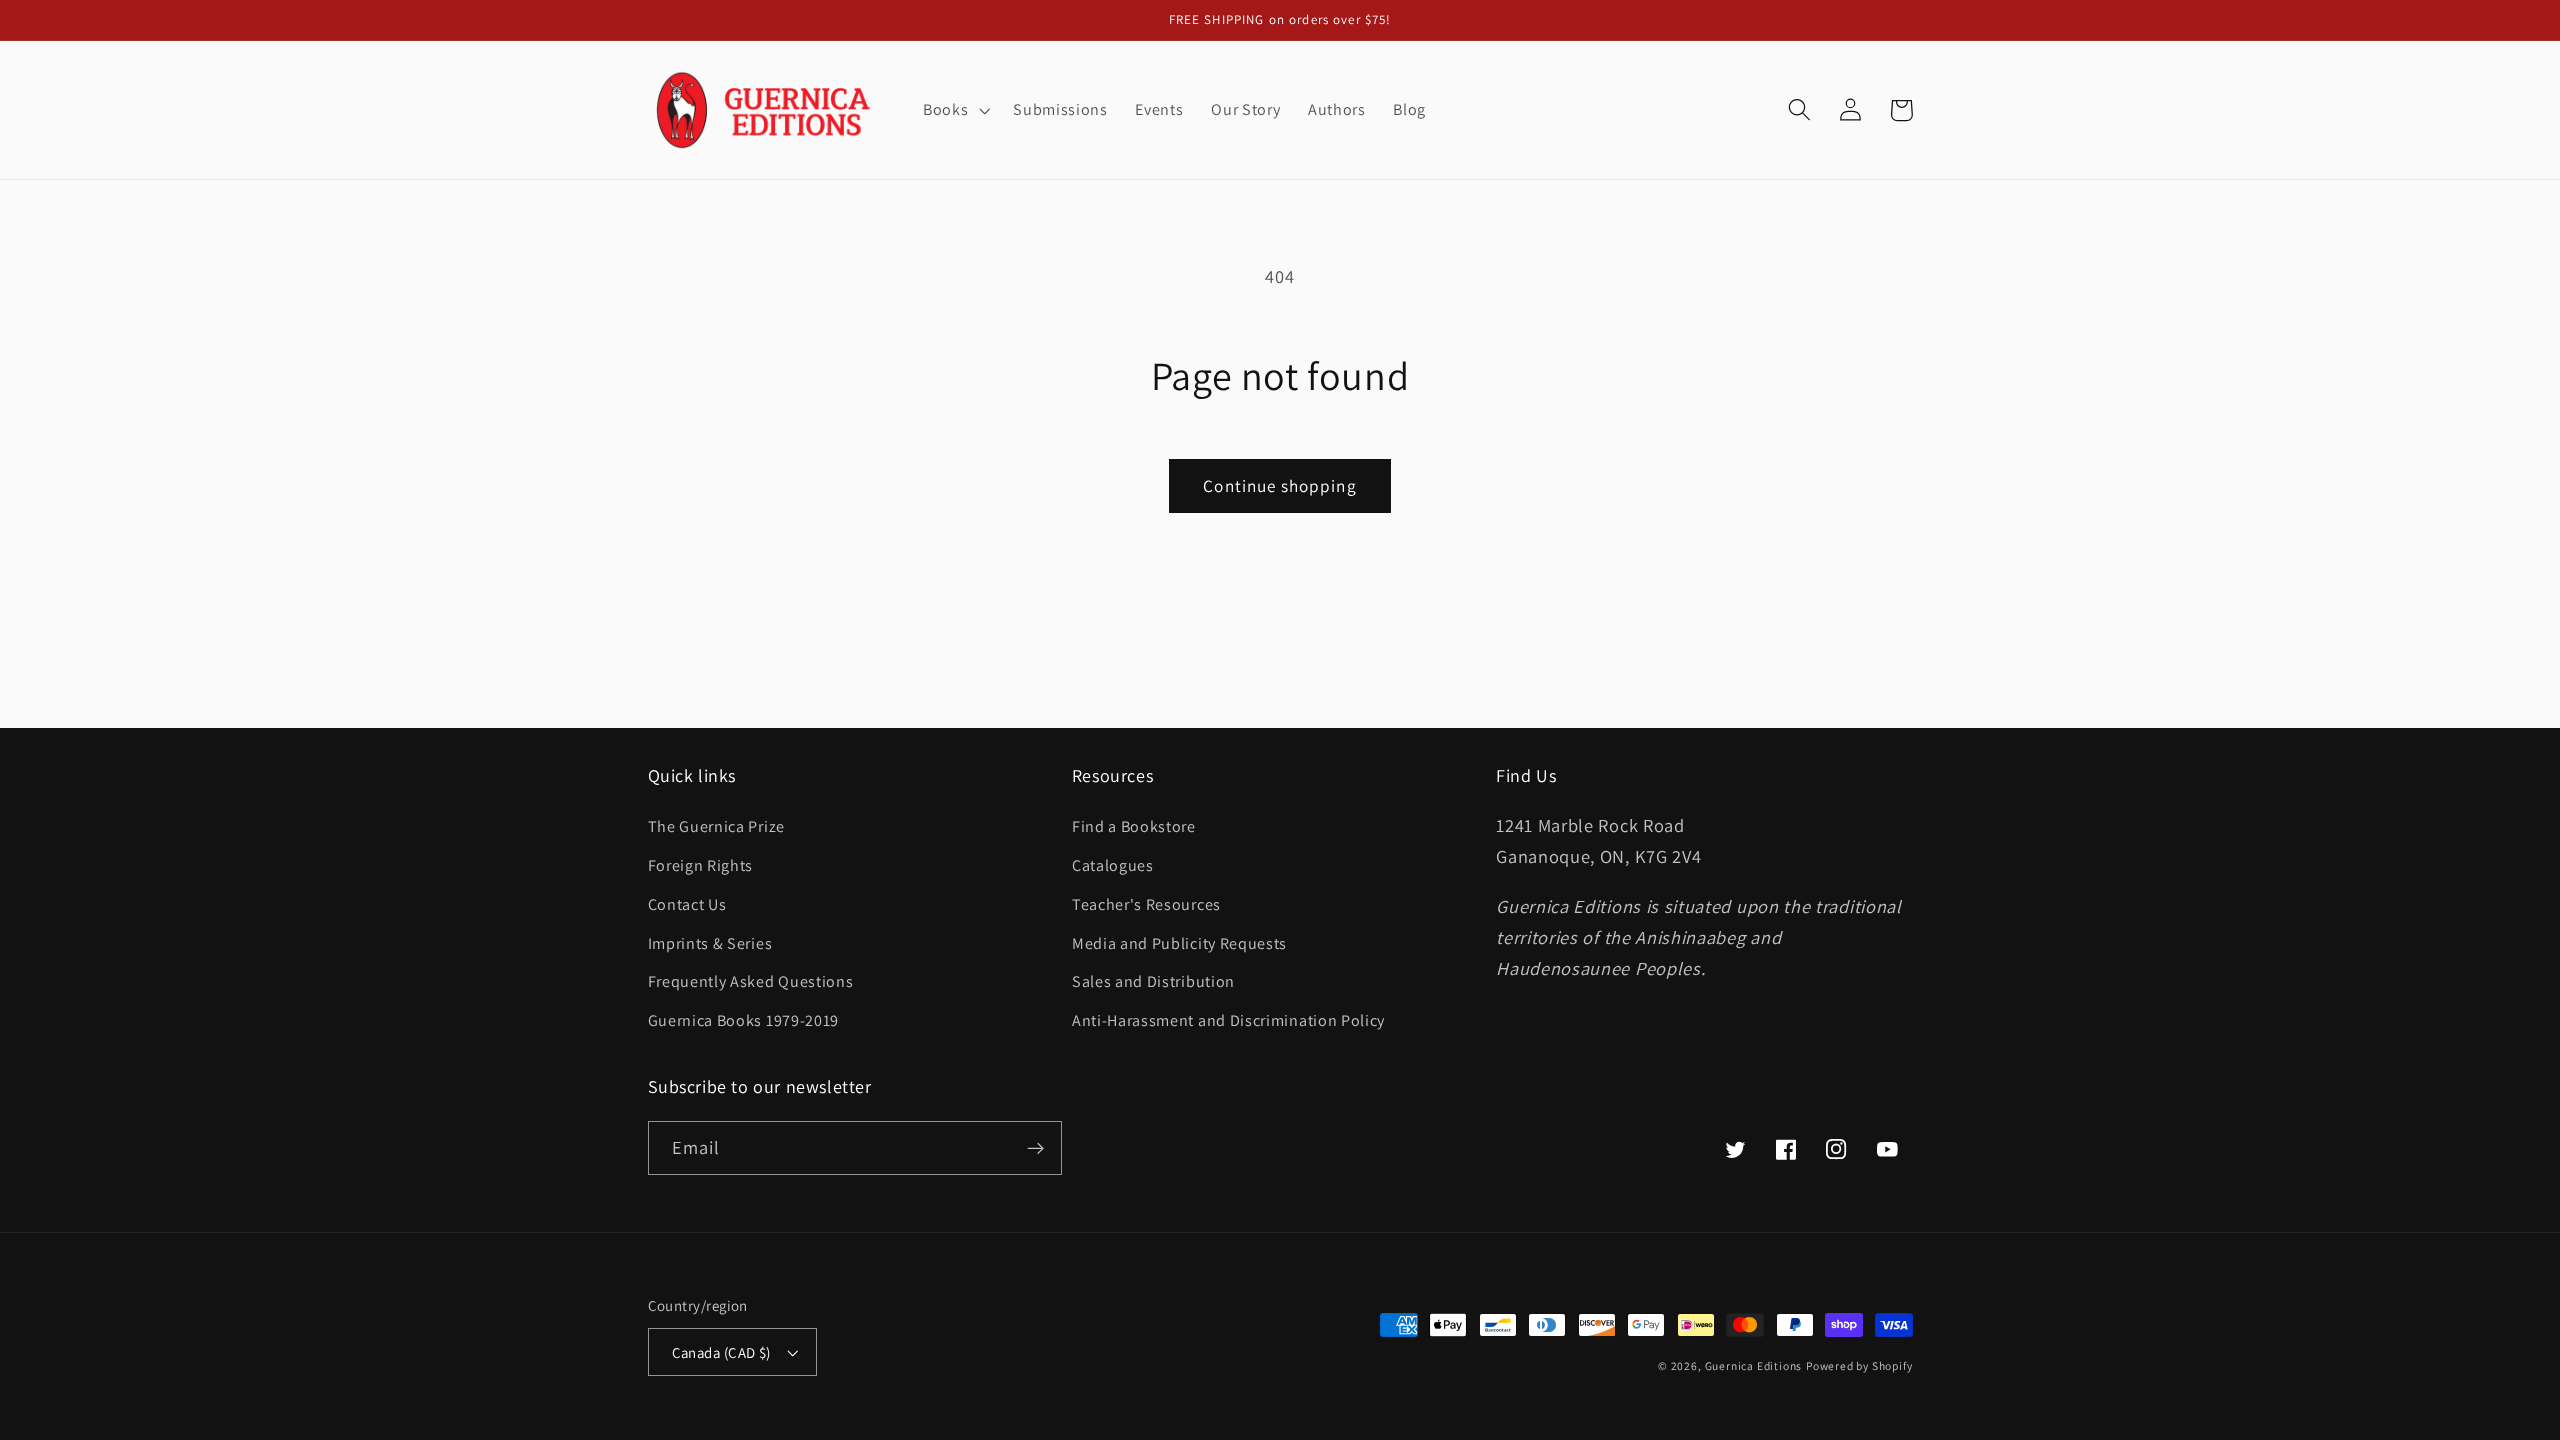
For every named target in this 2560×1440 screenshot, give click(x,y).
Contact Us (687, 904)
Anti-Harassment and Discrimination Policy (1230, 1020)
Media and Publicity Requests (1179, 943)
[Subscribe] (1035, 1148)
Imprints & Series (710, 943)
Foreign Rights (701, 865)
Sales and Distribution (1153, 981)
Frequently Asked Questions (751, 981)
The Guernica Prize (716, 826)
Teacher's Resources (1146, 904)
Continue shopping (1280, 485)
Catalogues (1113, 865)
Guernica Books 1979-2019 (744, 1020)
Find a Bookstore (1134, 826)
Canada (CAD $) (721, 1352)
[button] (954, 110)
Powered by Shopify (1859, 1365)
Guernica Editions (1754, 1365)
